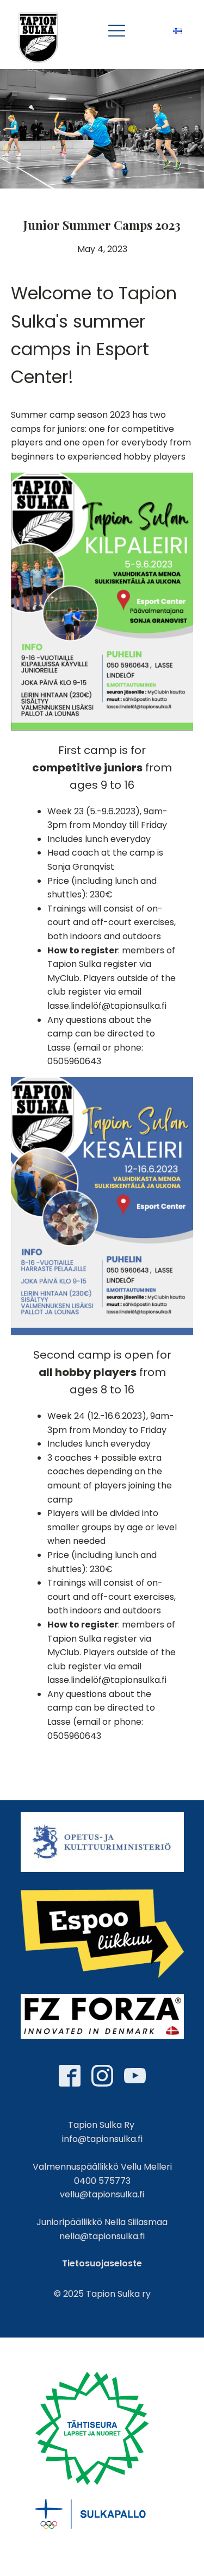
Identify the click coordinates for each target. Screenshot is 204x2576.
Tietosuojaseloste (102, 2263)
